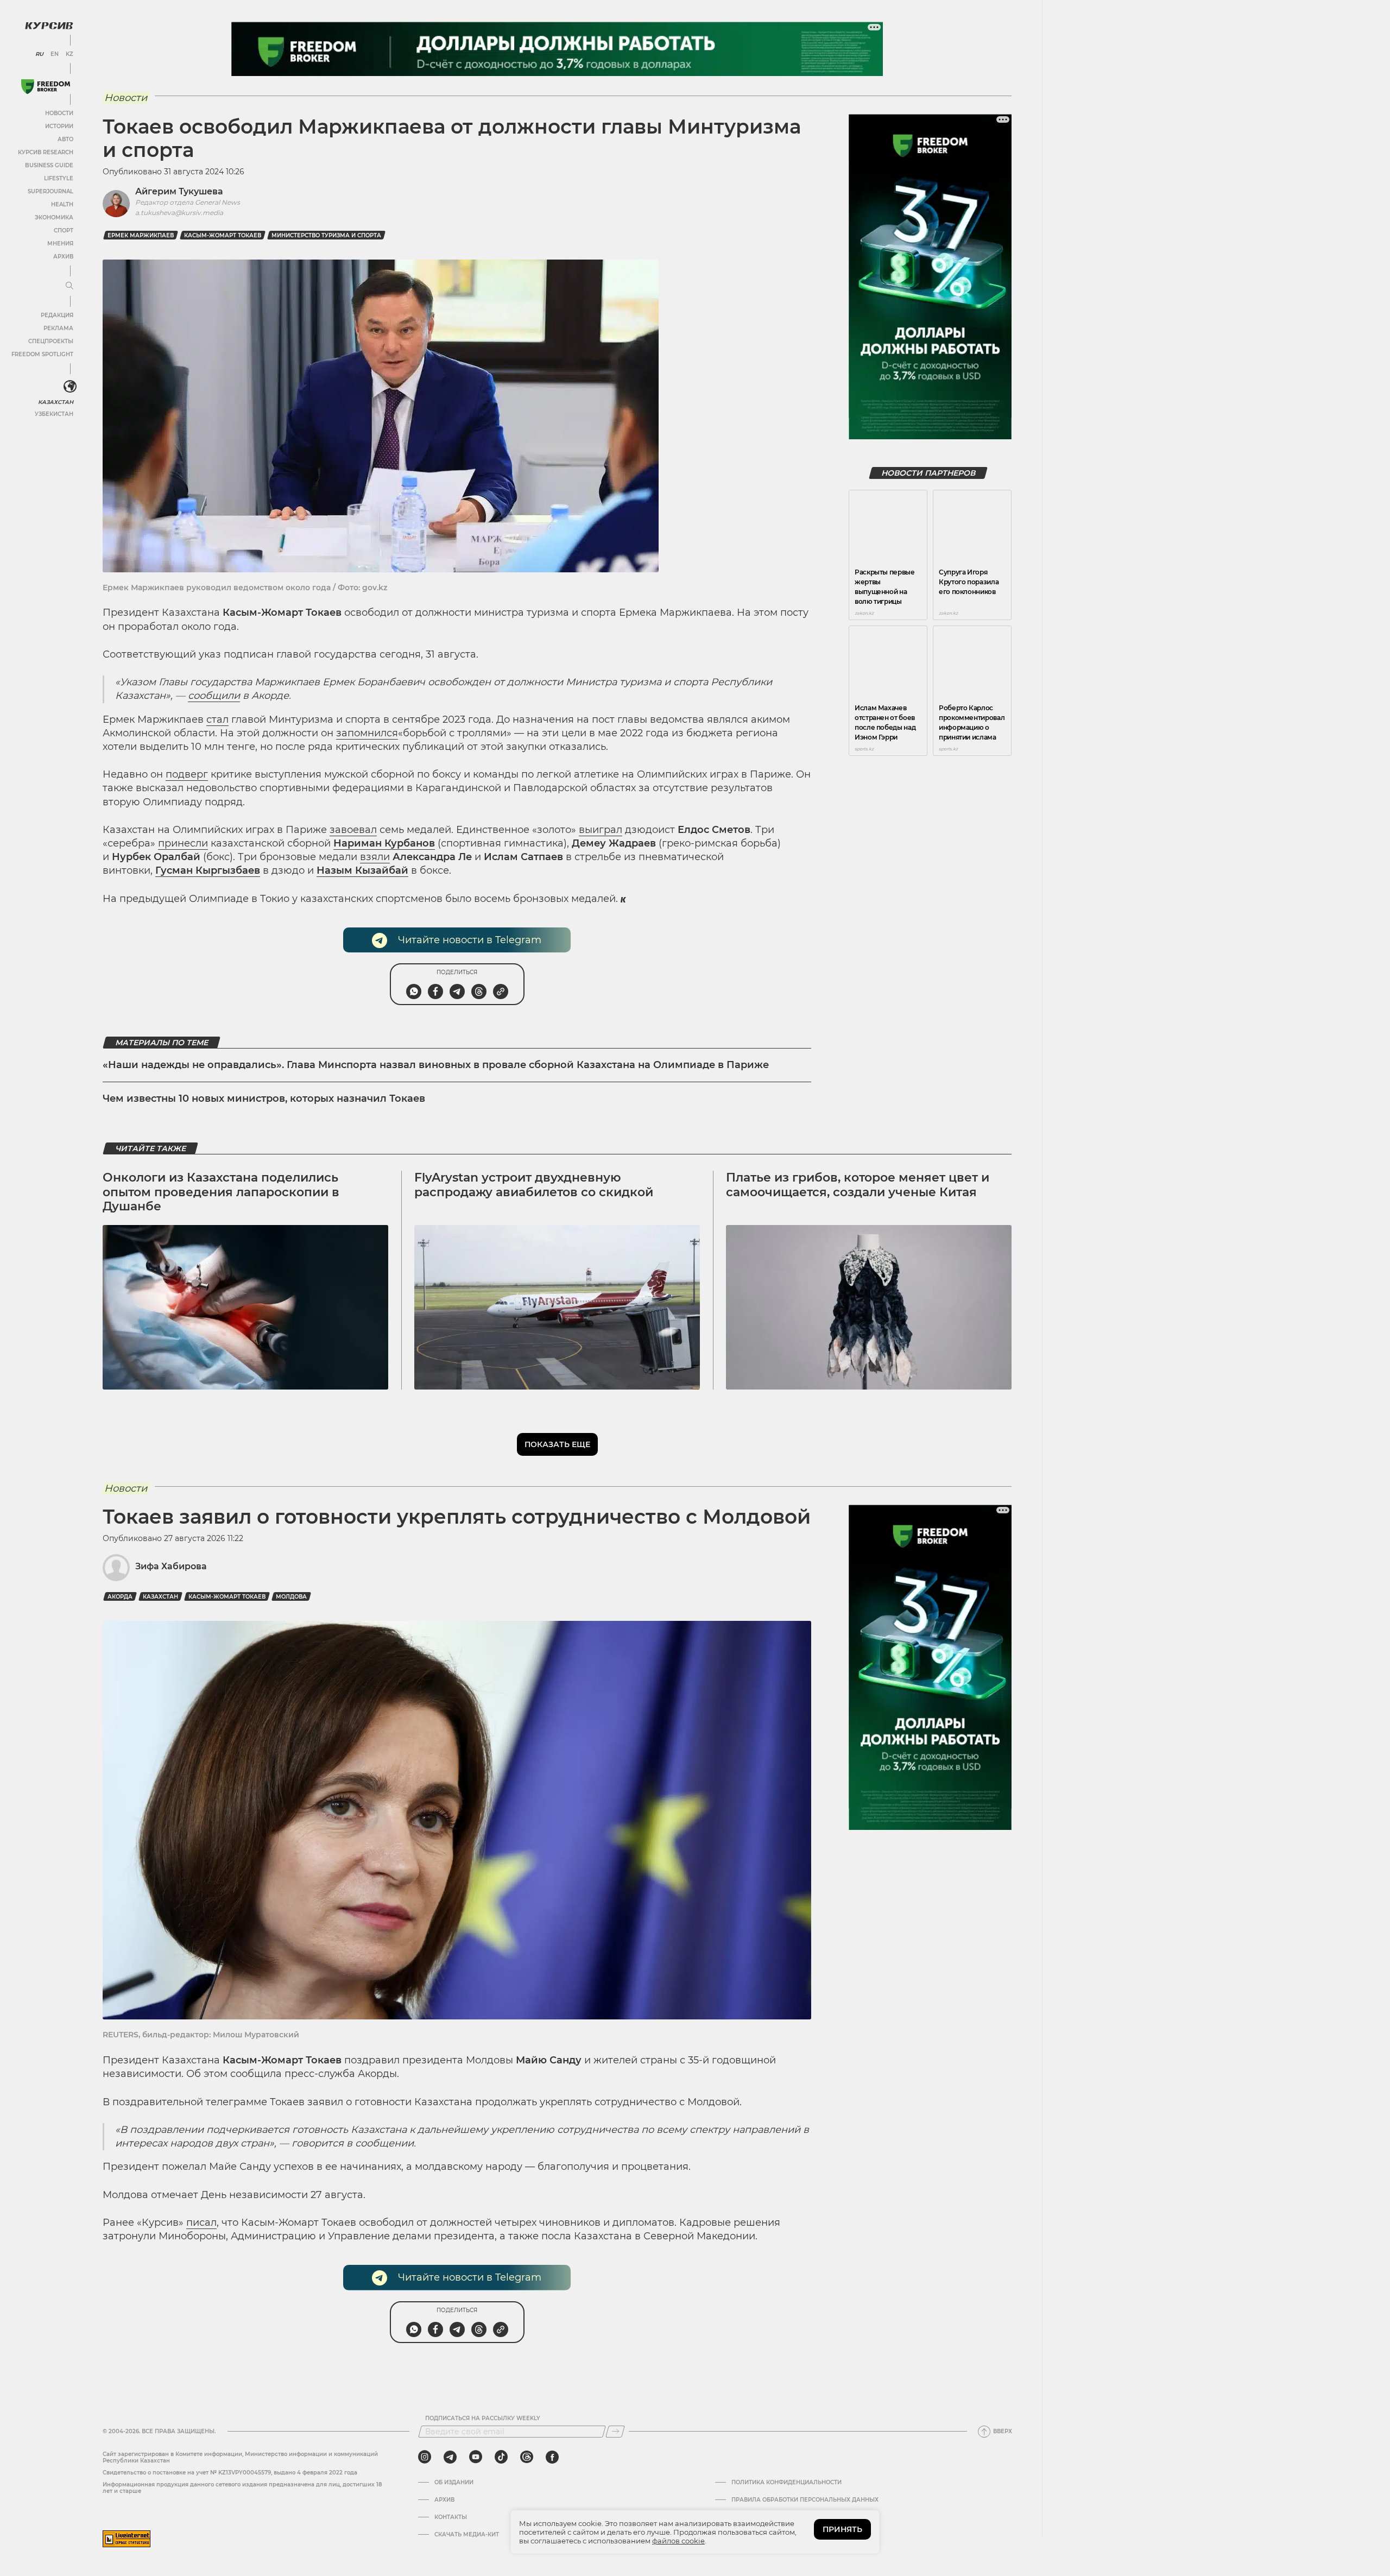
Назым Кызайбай (362, 870)
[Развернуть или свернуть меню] (69, 286)
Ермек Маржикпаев (141, 235)
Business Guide (49, 165)
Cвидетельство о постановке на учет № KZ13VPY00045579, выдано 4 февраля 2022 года (230, 2473)
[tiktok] (501, 2457)
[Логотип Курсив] (49, 26)
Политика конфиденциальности (786, 2483)
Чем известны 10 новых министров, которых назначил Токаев (264, 1098)
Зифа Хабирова (171, 1566)
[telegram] (450, 2457)
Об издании (454, 2483)
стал (217, 719)
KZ (69, 54)
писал (201, 2223)
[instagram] (425, 2457)
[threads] (527, 2457)
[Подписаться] (615, 2432)
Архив (63, 257)
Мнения (60, 244)
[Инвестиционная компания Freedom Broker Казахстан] (46, 87)
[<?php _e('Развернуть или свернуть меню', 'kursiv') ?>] (70, 387)
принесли (183, 843)
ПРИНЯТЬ (842, 2529)
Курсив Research (46, 152)
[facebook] (552, 2457)
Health (62, 204)
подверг (187, 774)
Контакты (451, 2517)
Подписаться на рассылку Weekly (483, 2419)
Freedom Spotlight (42, 354)
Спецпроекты (51, 341)
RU (39, 54)
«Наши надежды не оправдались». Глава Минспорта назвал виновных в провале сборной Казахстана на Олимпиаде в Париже (436, 1065)
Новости (59, 113)
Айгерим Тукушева (179, 191)
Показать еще (557, 1444)
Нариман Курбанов (384, 843)
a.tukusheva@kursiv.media (179, 213)
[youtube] (476, 2457)
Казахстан (56, 402)
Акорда (120, 1597)
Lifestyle (59, 178)
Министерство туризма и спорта (326, 235)
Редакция (57, 315)
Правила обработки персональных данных (805, 2500)
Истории (59, 126)
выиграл (601, 830)
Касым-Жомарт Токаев (223, 235)
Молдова (291, 1597)
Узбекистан (54, 414)
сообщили (214, 696)
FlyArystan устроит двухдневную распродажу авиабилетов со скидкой (534, 1185)
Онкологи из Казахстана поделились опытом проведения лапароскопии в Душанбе (221, 1192)
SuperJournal (50, 191)
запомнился (367, 733)
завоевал (353, 830)
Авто (65, 139)
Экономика (54, 217)
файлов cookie (678, 2541)
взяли (375, 857)
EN (55, 54)
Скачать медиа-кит (467, 2535)
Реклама (58, 328)
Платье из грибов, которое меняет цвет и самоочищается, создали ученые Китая (858, 1185)
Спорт (64, 231)
